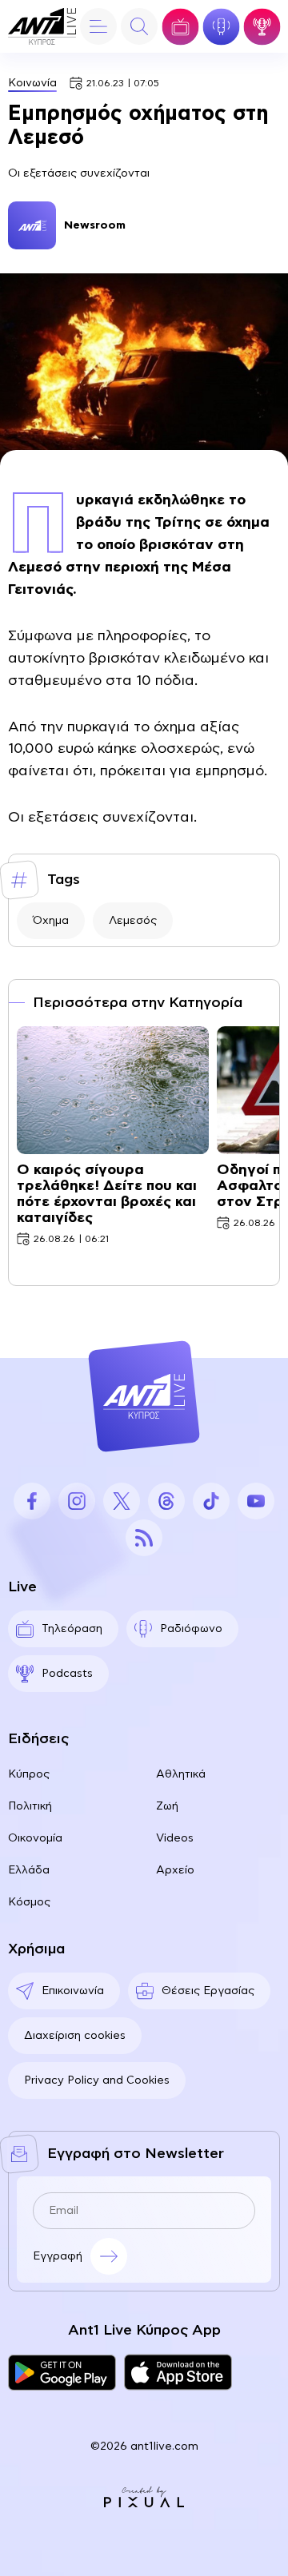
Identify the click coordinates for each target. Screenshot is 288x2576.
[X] (122, 1501)
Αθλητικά (181, 1774)
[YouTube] (256, 1501)
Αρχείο (175, 1870)
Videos (175, 1838)
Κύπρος (29, 1774)
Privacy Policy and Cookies (97, 2080)
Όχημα (51, 921)
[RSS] (144, 1538)
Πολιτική (30, 1806)
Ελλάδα (29, 1870)
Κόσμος (29, 1902)
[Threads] (166, 1501)
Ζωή (167, 1806)
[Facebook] (32, 1501)
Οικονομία (35, 1838)
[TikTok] (211, 1501)
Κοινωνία (32, 83)
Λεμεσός (133, 921)
